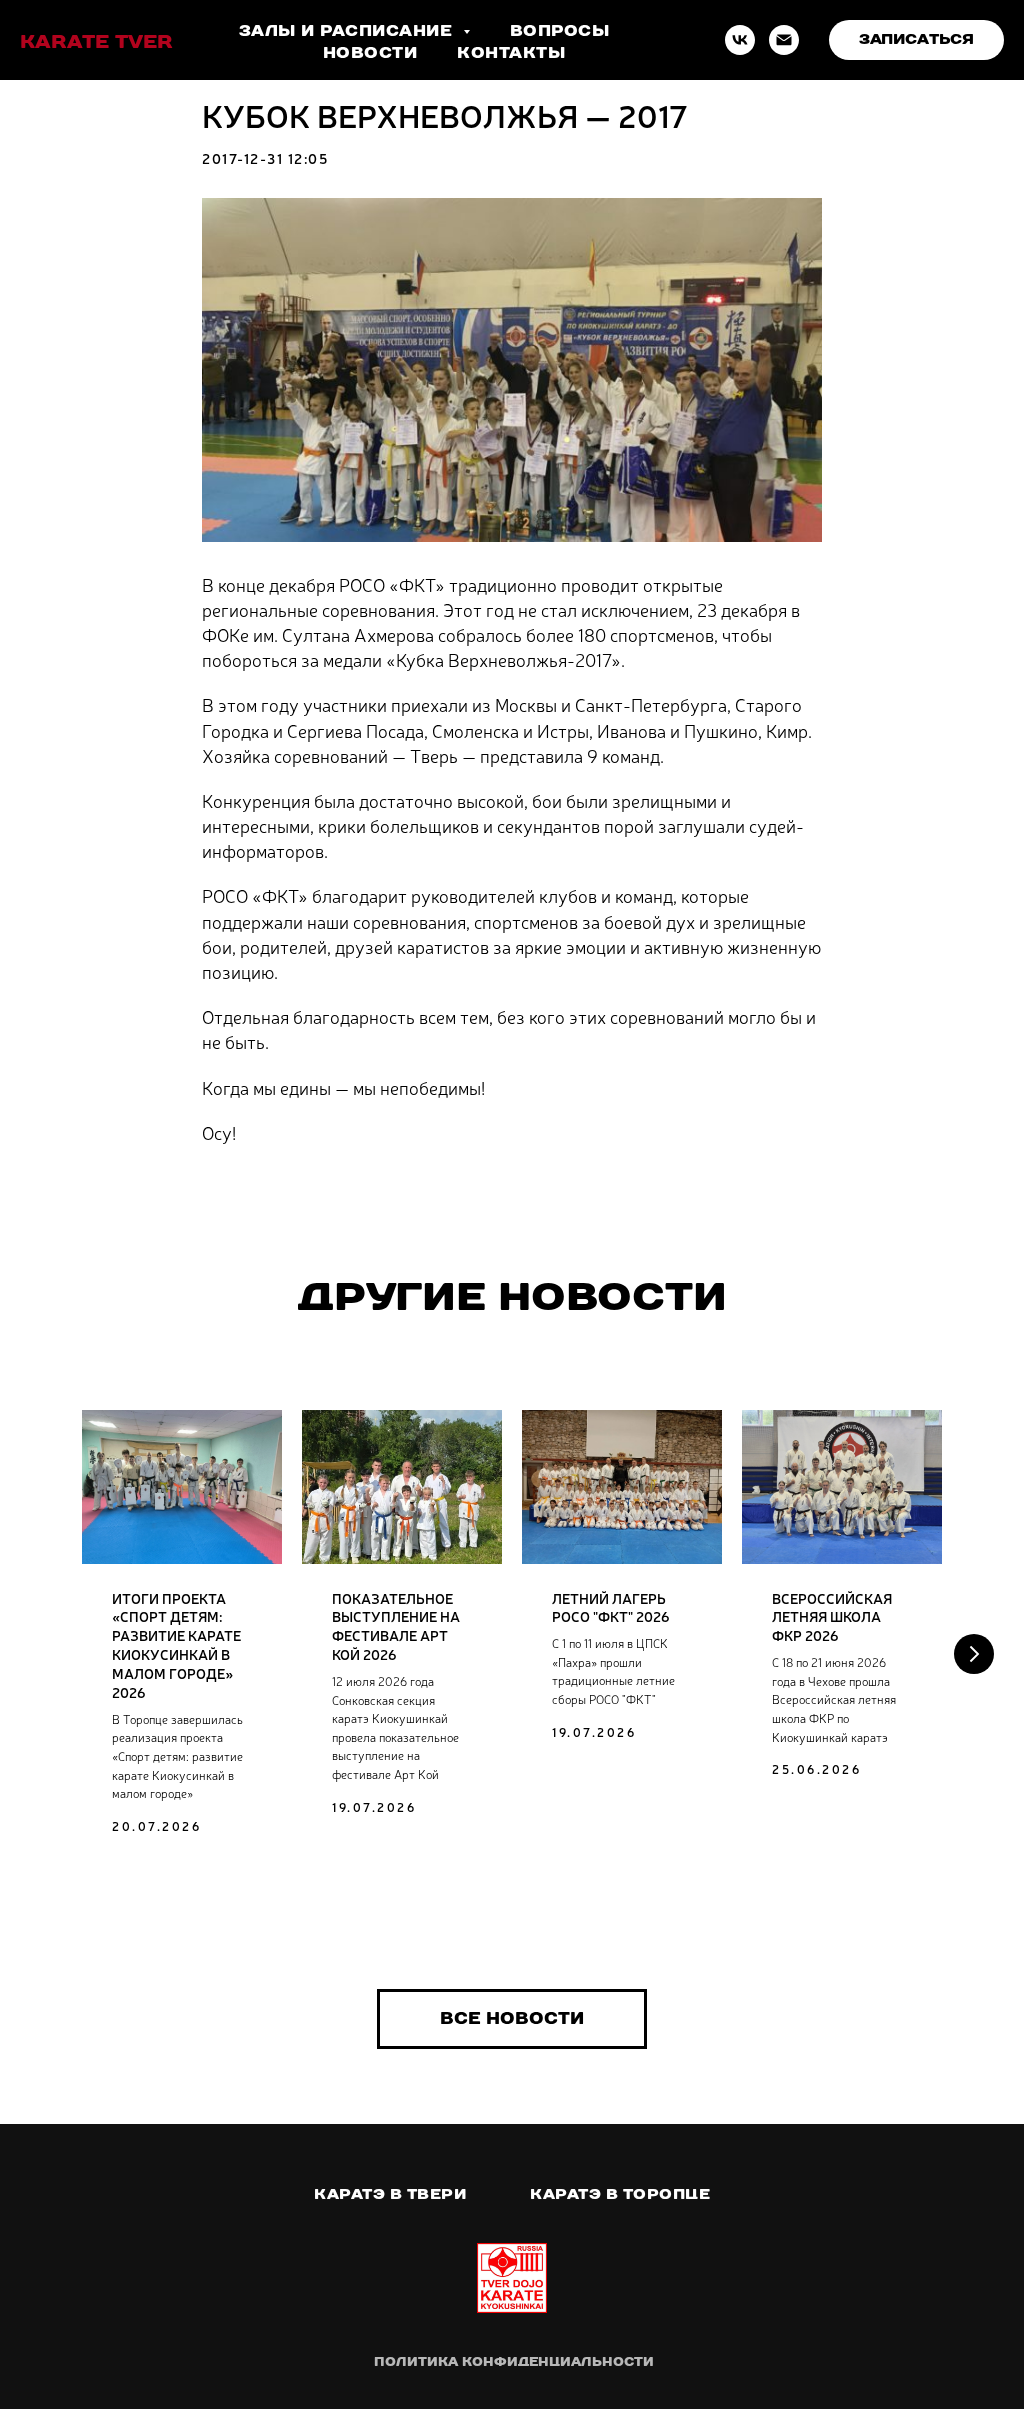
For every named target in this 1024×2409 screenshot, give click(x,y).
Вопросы (560, 30)
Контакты (511, 52)
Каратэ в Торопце (620, 2194)
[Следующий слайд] (974, 1654)
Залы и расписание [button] (348, 30)
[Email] (784, 40)
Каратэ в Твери (390, 2194)
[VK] (740, 40)
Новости (370, 52)
